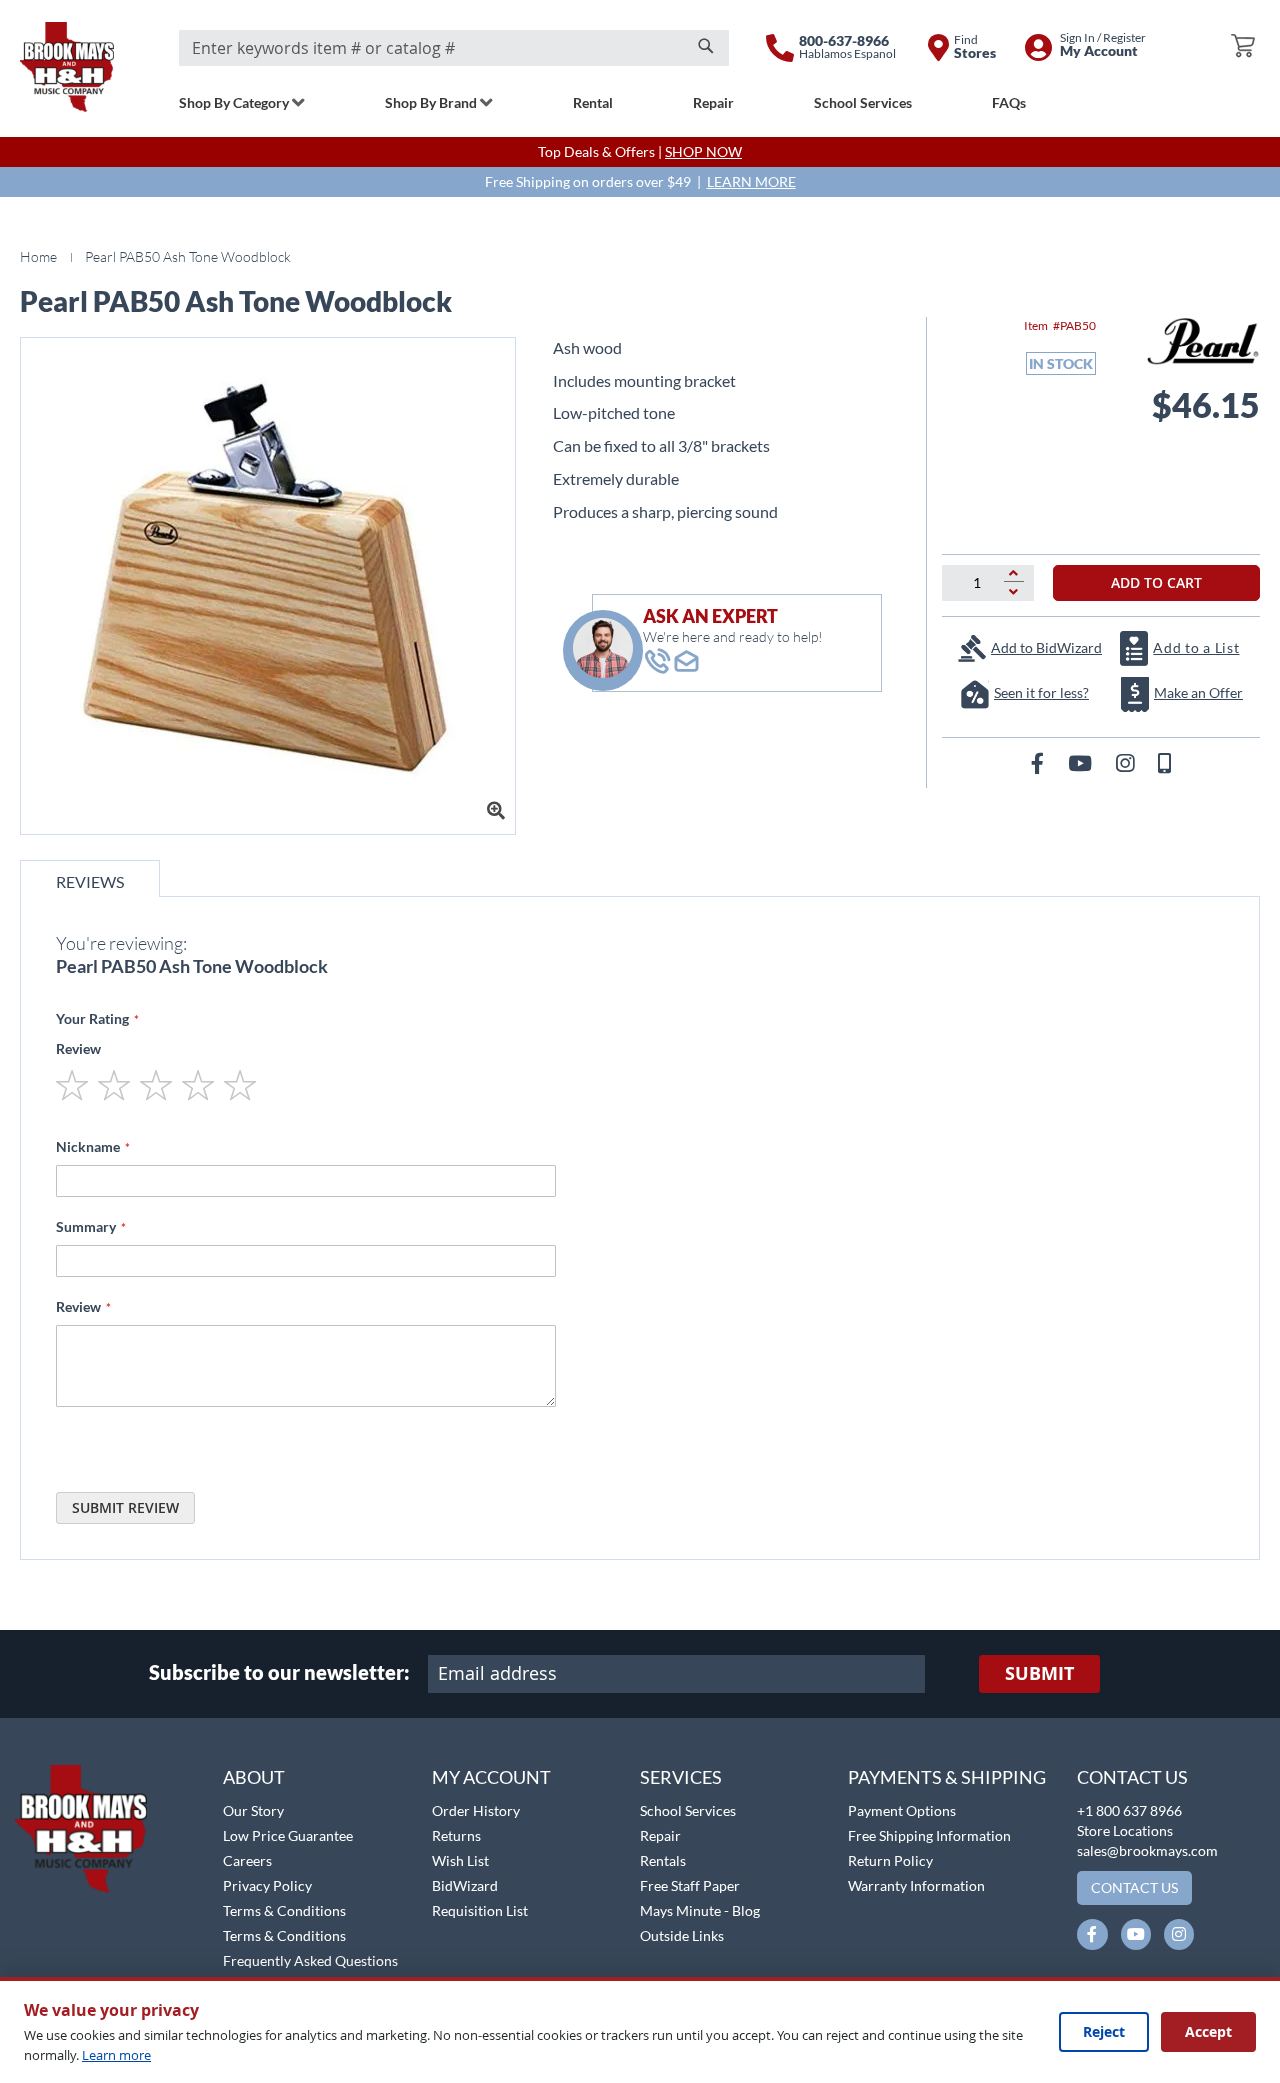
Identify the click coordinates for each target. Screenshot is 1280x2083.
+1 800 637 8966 (1129, 1810)
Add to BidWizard (1046, 647)
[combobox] (454, 48)
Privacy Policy (267, 1885)
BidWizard (465, 1885)
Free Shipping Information (929, 1835)
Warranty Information (916, 1885)
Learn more (116, 2055)
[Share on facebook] (1039, 762)
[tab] (90, 878)
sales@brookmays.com (1147, 1850)
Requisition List (480, 1910)
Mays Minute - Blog (700, 1910)
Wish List (460, 1860)
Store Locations (1125, 1830)
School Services (688, 1810)
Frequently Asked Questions (310, 1960)
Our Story (253, 1810)
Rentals (663, 1860)
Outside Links (682, 1935)
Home (38, 256)
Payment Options (902, 1810)
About (254, 1777)
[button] (67, 1754)
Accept (1208, 2031)
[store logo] (67, 67)
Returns (456, 1835)
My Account (491, 1777)
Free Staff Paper (690, 1885)
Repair (660, 1835)
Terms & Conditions (284, 1910)
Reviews (90, 881)
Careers (247, 1860)
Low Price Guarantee (288, 1835)
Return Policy (890, 1860)
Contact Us (1132, 1777)
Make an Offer (1198, 692)
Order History (476, 1810)
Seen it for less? (1041, 692)
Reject (1104, 2031)
